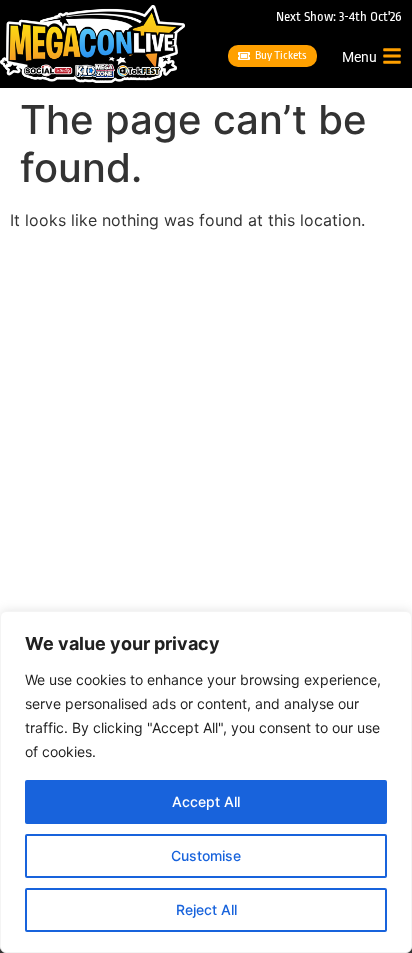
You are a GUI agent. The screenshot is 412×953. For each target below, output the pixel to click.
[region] (206, 782)
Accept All (206, 801)
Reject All (206, 909)
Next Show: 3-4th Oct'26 (339, 16)
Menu (359, 57)
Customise (206, 855)
